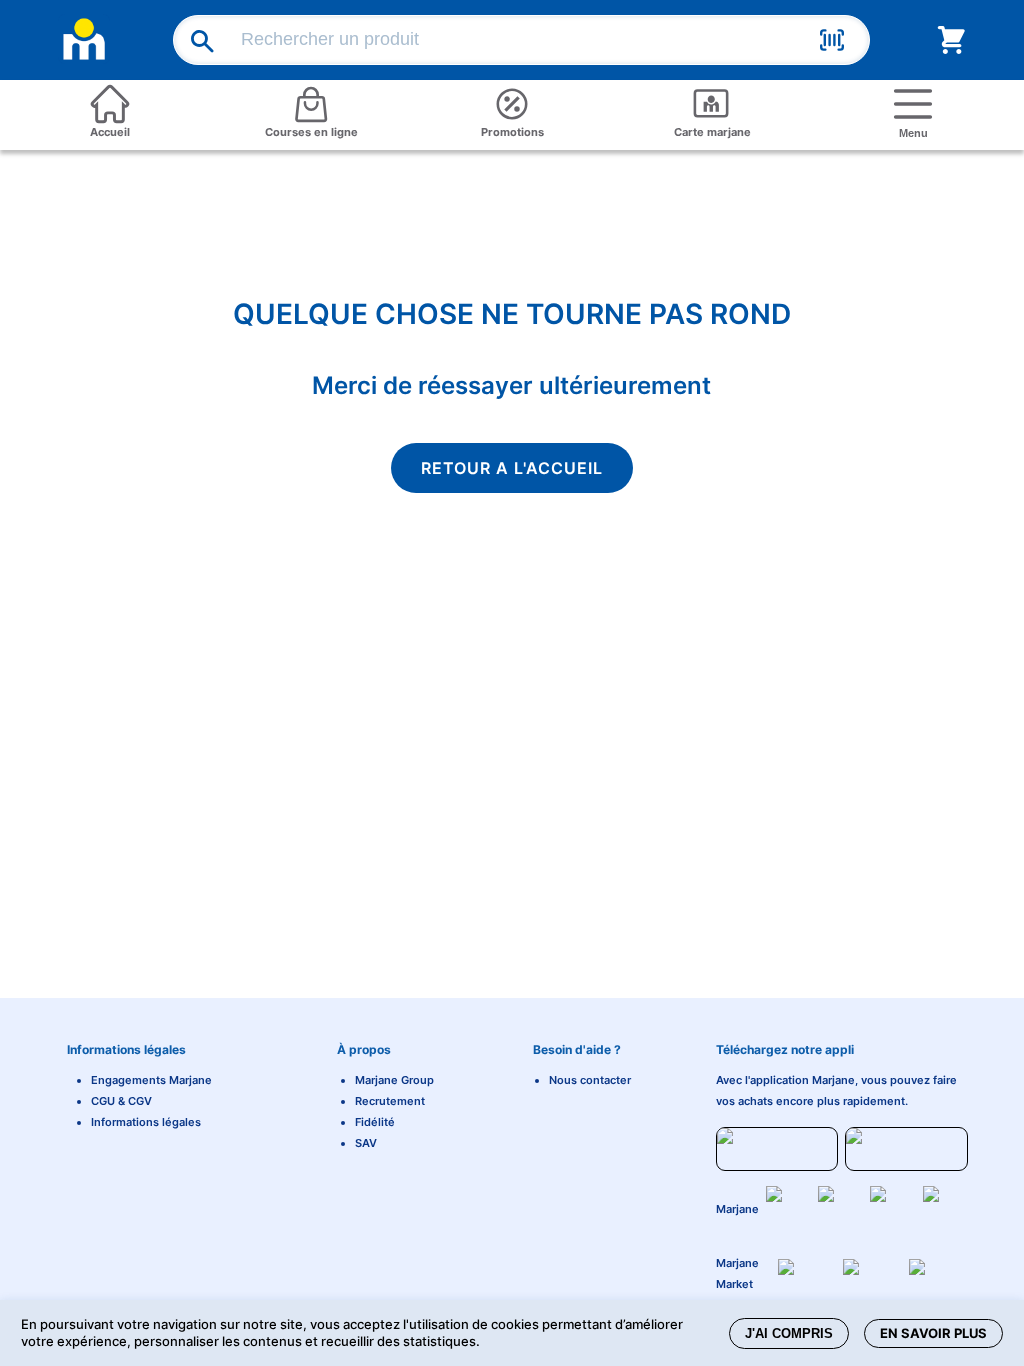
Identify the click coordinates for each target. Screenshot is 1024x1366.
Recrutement (390, 1101)
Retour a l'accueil (512, 468)
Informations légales (146, 1122)
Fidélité (375, 1122)
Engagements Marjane (151, 1080)
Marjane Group (394, 1080)
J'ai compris (789, 1333)
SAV (366, 1143)
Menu (913, 133)
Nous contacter (590, 1080)
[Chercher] (192, 40)
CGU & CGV (121, 1101)
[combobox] (525, 40)
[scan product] (832, 43)
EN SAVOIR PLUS (933, 1333)
